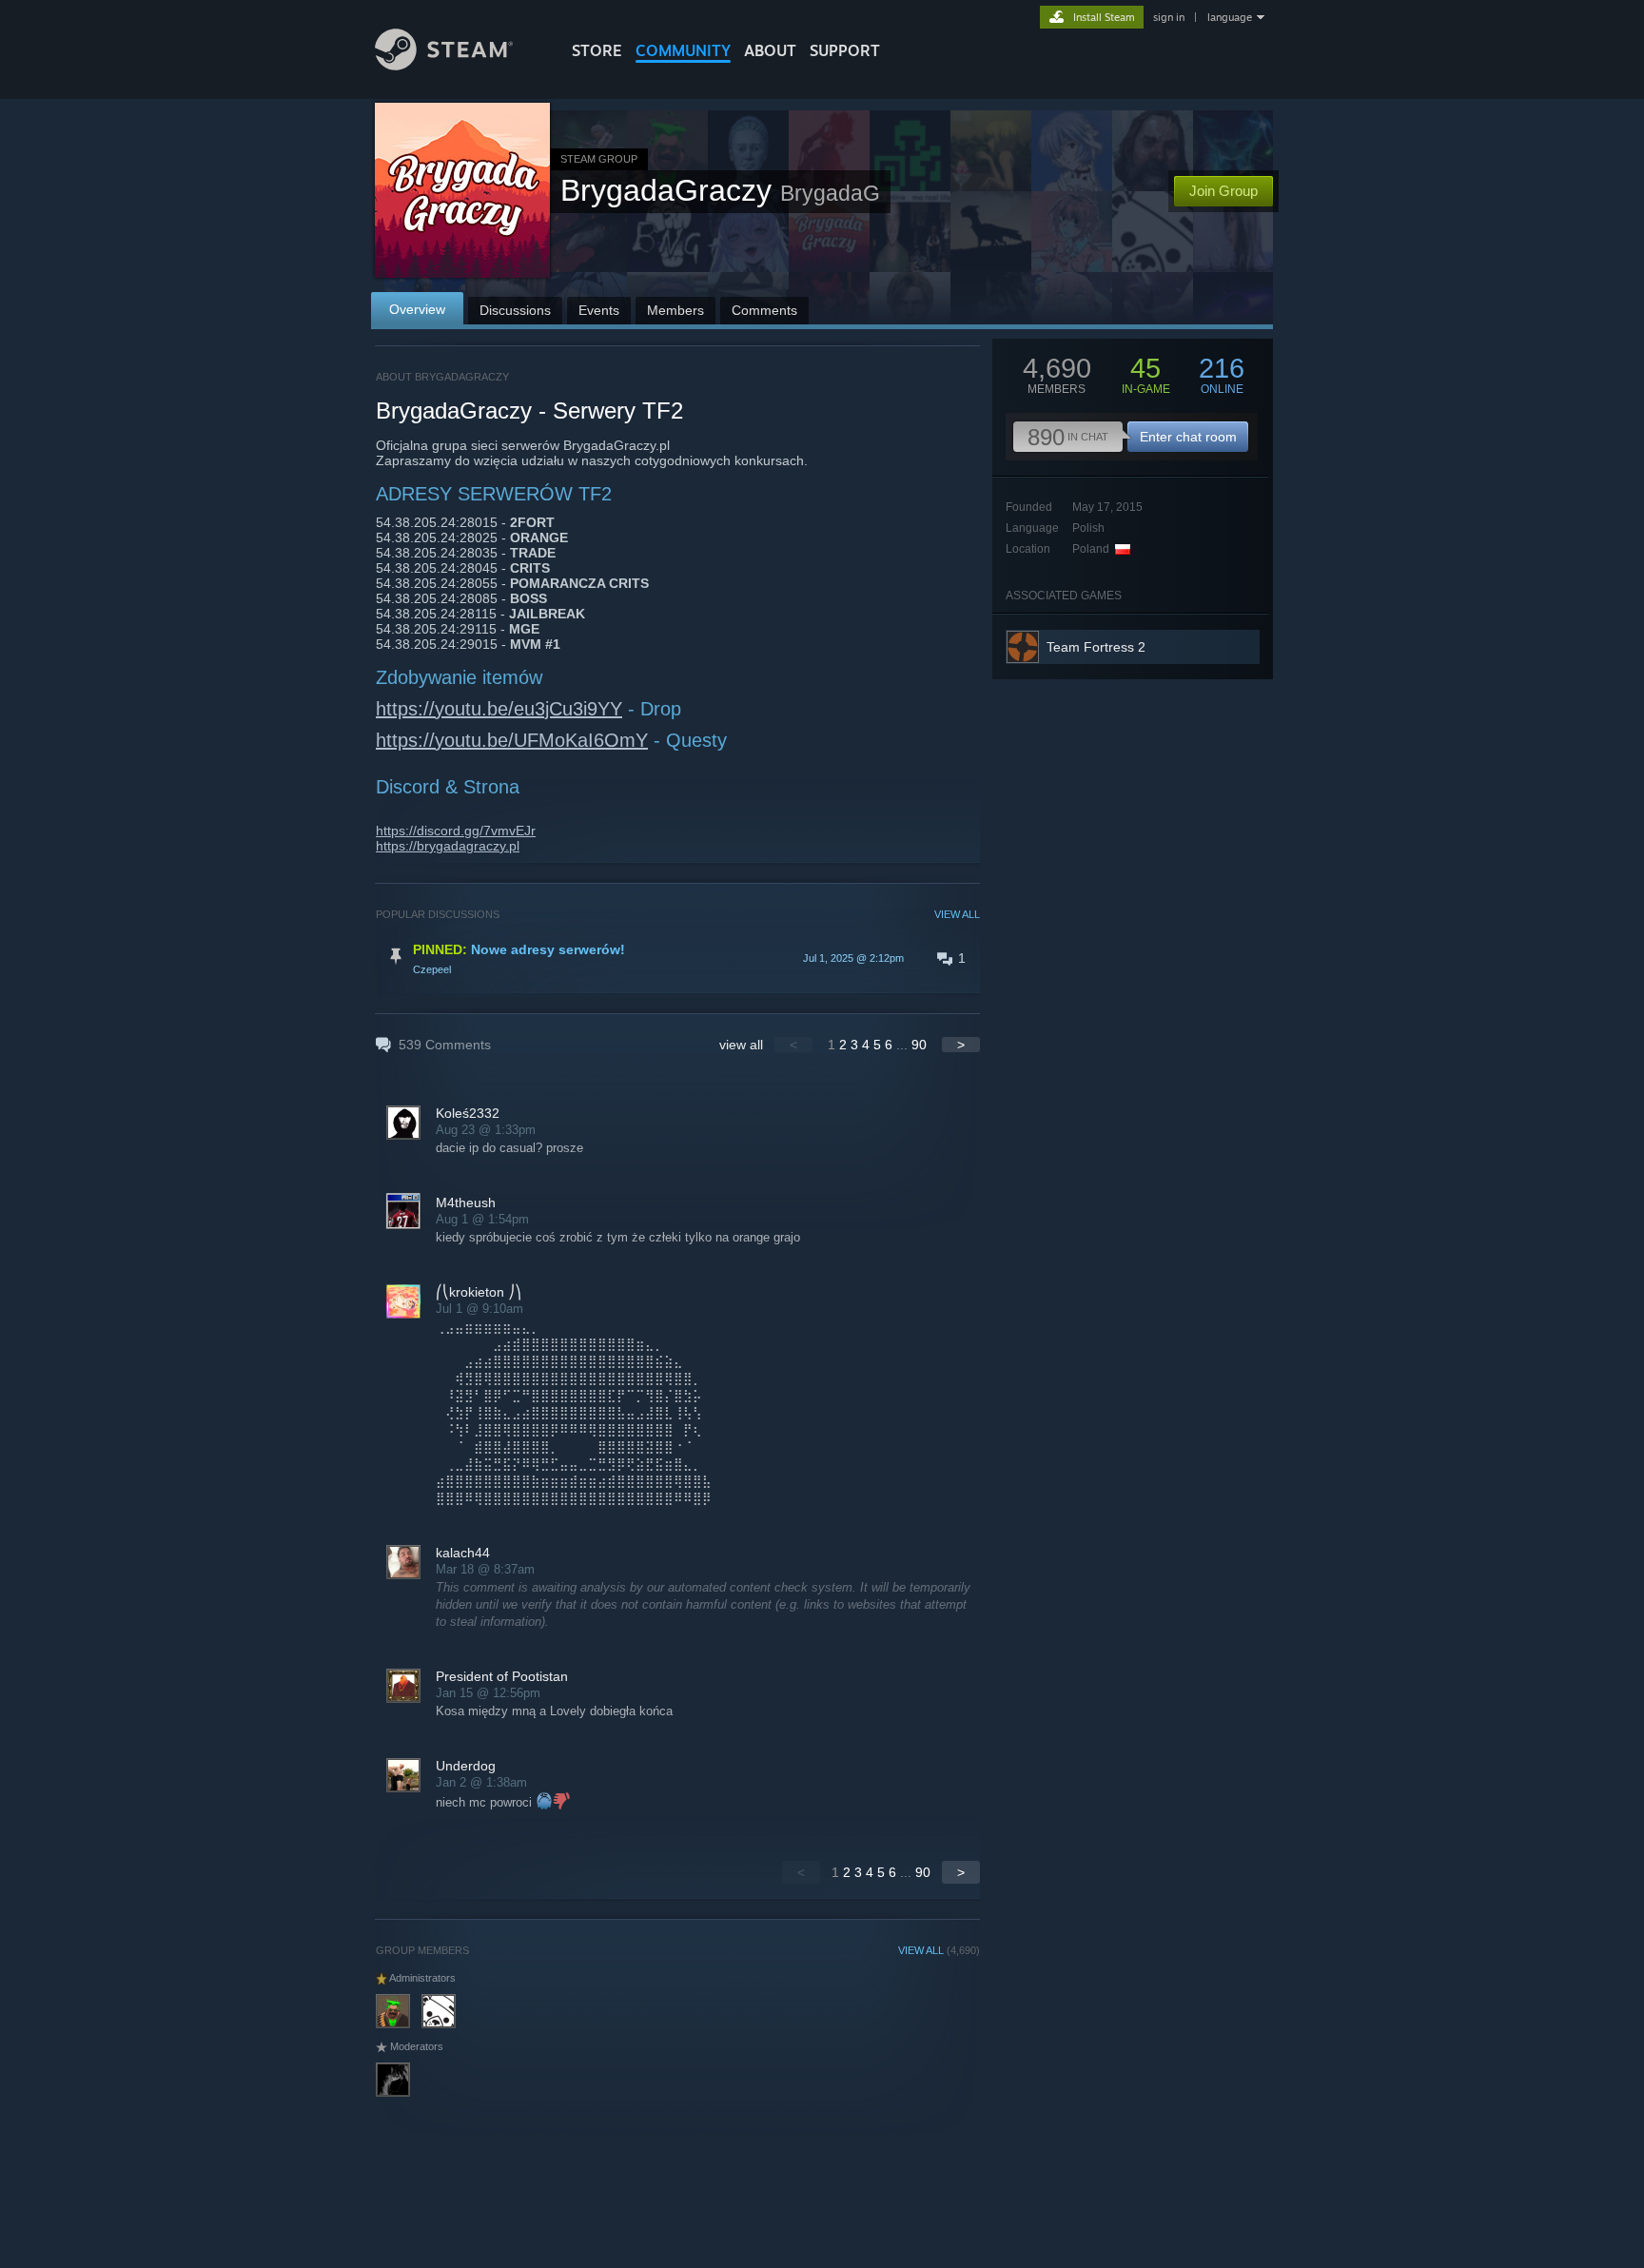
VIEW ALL (957, 914)
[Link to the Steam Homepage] (444, 65)
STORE (597, 50)
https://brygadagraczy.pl (448, 846)
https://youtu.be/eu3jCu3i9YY (499, 709)
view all (741, 1045)
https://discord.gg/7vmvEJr (456, 831)
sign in (1169, 17)
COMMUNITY (683, 50)
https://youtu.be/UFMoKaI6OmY (512, 740)
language (1230, 17)
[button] (678, 958)
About (770, 50)
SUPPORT (845, 50)
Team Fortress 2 (1096, 647)
